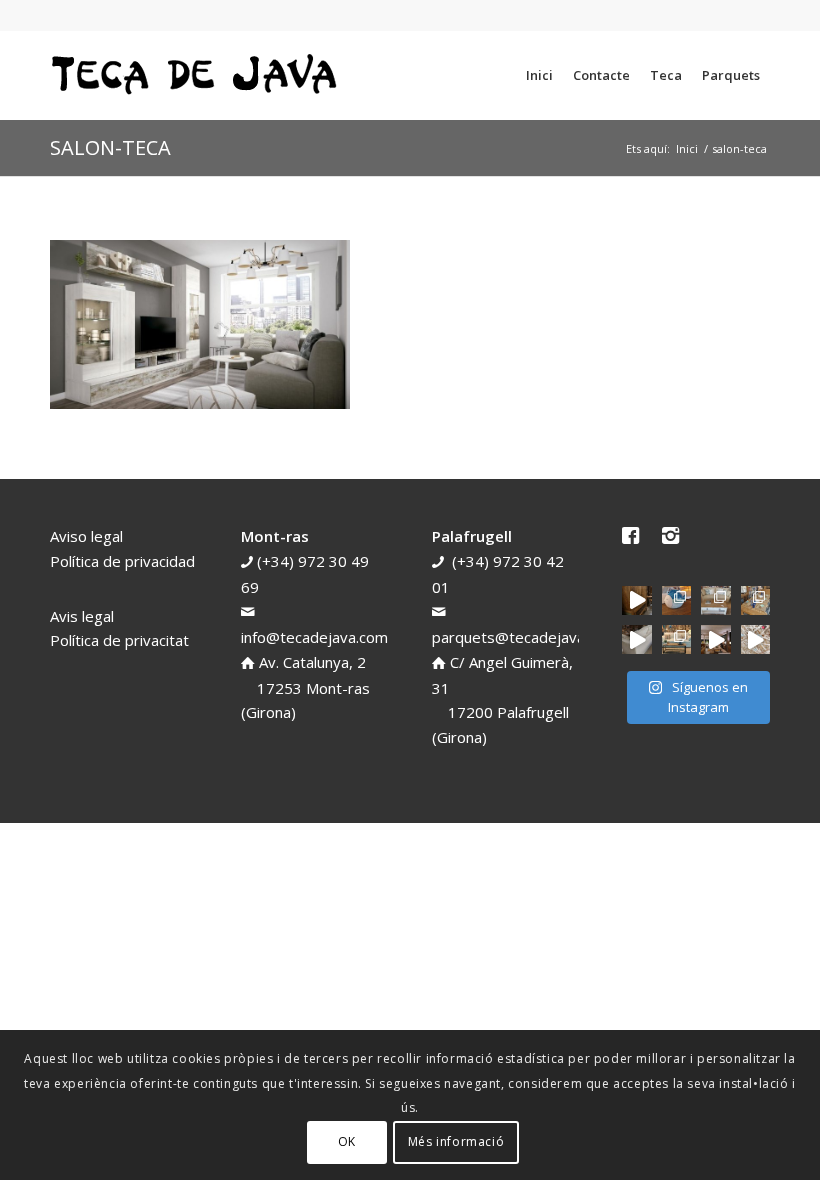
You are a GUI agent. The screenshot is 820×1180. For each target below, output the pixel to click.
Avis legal (82, 616)
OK (347, 1141)
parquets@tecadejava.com (524, 637)
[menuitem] (539, 75)
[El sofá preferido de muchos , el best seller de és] (676, 639)
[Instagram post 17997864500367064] (755, 639)
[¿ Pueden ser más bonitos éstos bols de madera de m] (755, 600)
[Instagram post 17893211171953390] (715, 639)
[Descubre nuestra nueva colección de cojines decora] (715, 600)
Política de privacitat (119, 640)
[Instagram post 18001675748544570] (636, 600)
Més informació (456, 1141)
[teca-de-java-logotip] (200, 75)
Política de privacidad (122, 561)
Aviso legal (86, 536)
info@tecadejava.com (314, 637)
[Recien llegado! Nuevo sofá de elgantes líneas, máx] (636, 639)
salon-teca (110, 147)
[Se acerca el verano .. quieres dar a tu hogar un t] (676, 600)
